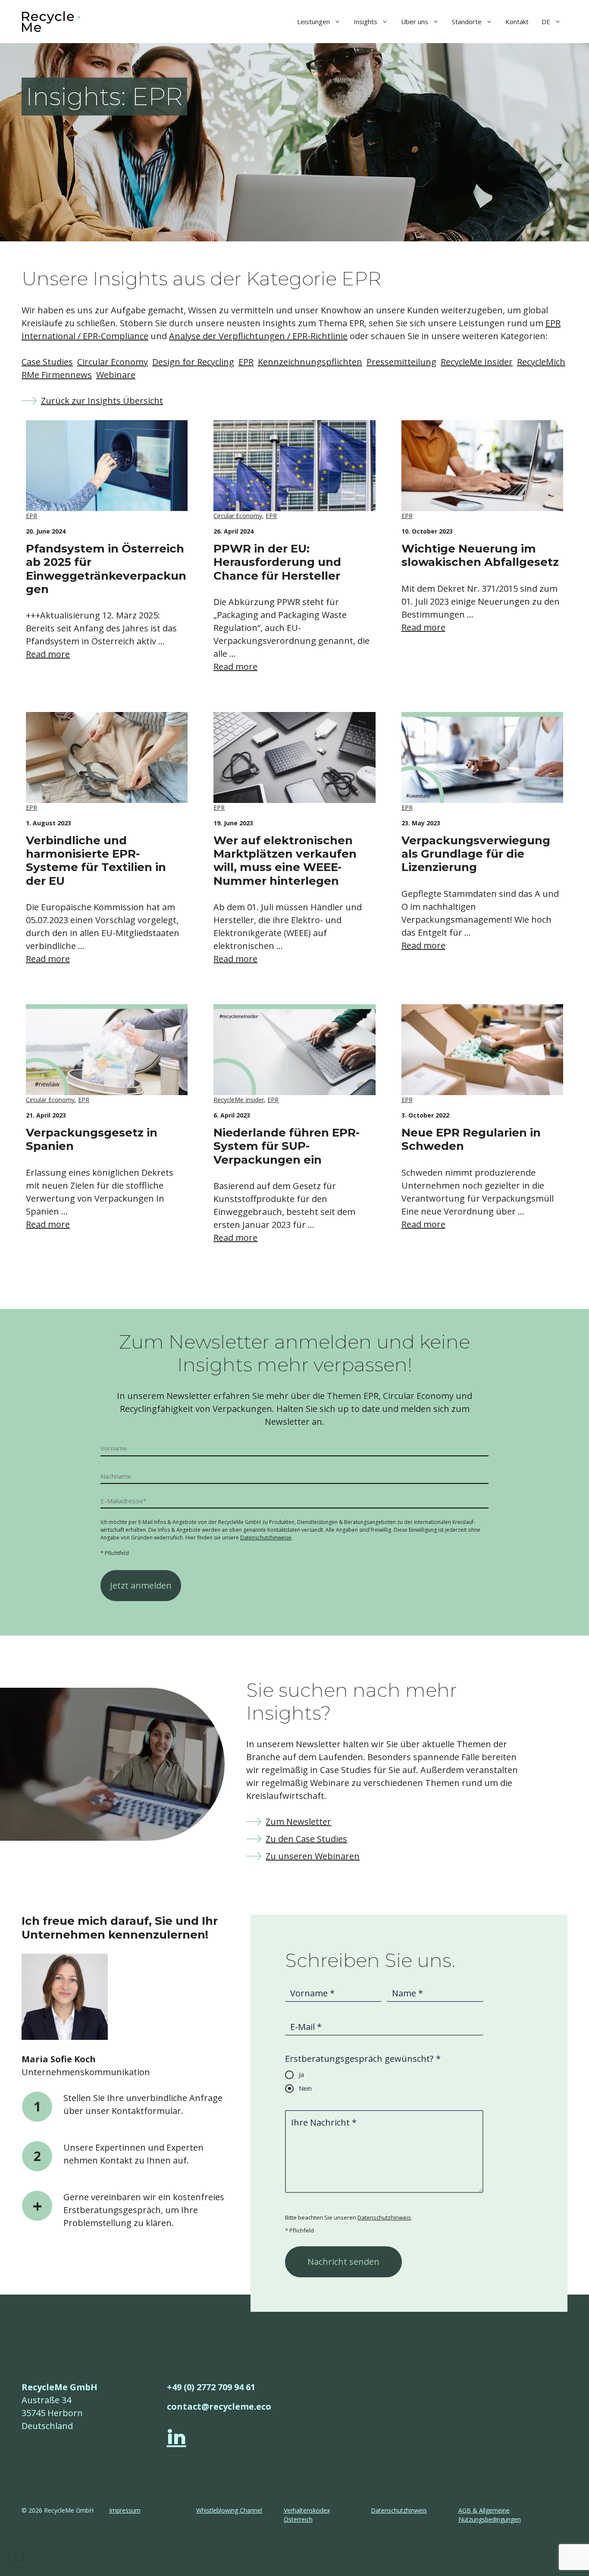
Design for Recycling (193, 362)
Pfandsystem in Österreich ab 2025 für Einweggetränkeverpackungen (106, 569)
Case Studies (47, 362)
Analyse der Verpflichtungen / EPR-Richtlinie (258, 336)
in (177, 2437)
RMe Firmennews (57, 375)
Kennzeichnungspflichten (310, 362)
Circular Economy (113, 362)
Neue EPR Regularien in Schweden (471, 1139)
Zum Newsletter (298, 1822)
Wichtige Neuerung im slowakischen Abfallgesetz (480, 555)
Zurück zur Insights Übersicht (102, 401)
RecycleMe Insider (477, 362)
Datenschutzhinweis (384, 2217)
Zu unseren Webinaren (313, 1856)
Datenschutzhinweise (266, 1538)
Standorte (467, 22)
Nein (305, 2088)
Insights (365, 22)
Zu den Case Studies (306, 1839)
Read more (48, 654)
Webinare (116, 375)
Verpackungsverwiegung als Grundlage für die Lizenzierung (476, 854)
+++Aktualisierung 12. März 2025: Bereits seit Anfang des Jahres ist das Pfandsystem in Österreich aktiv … (101, 628)
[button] (19, 2557)
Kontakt (517, 22)
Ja (301, 2075)
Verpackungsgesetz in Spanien (92, 1139)
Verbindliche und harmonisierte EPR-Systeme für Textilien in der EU (96, 861)
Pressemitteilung (401, 362)
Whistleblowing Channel (229, 2510)
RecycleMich (541, 362)
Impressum (125, 2510)
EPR (246, 362)
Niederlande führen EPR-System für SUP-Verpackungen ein (287, 1146)
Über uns (415, 22)
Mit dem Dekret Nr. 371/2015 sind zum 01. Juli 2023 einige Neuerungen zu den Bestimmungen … (481, 601)
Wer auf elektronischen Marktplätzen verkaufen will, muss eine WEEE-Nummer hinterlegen (285, 861)
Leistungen (313, 22)
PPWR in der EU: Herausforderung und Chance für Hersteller (277, 562)
